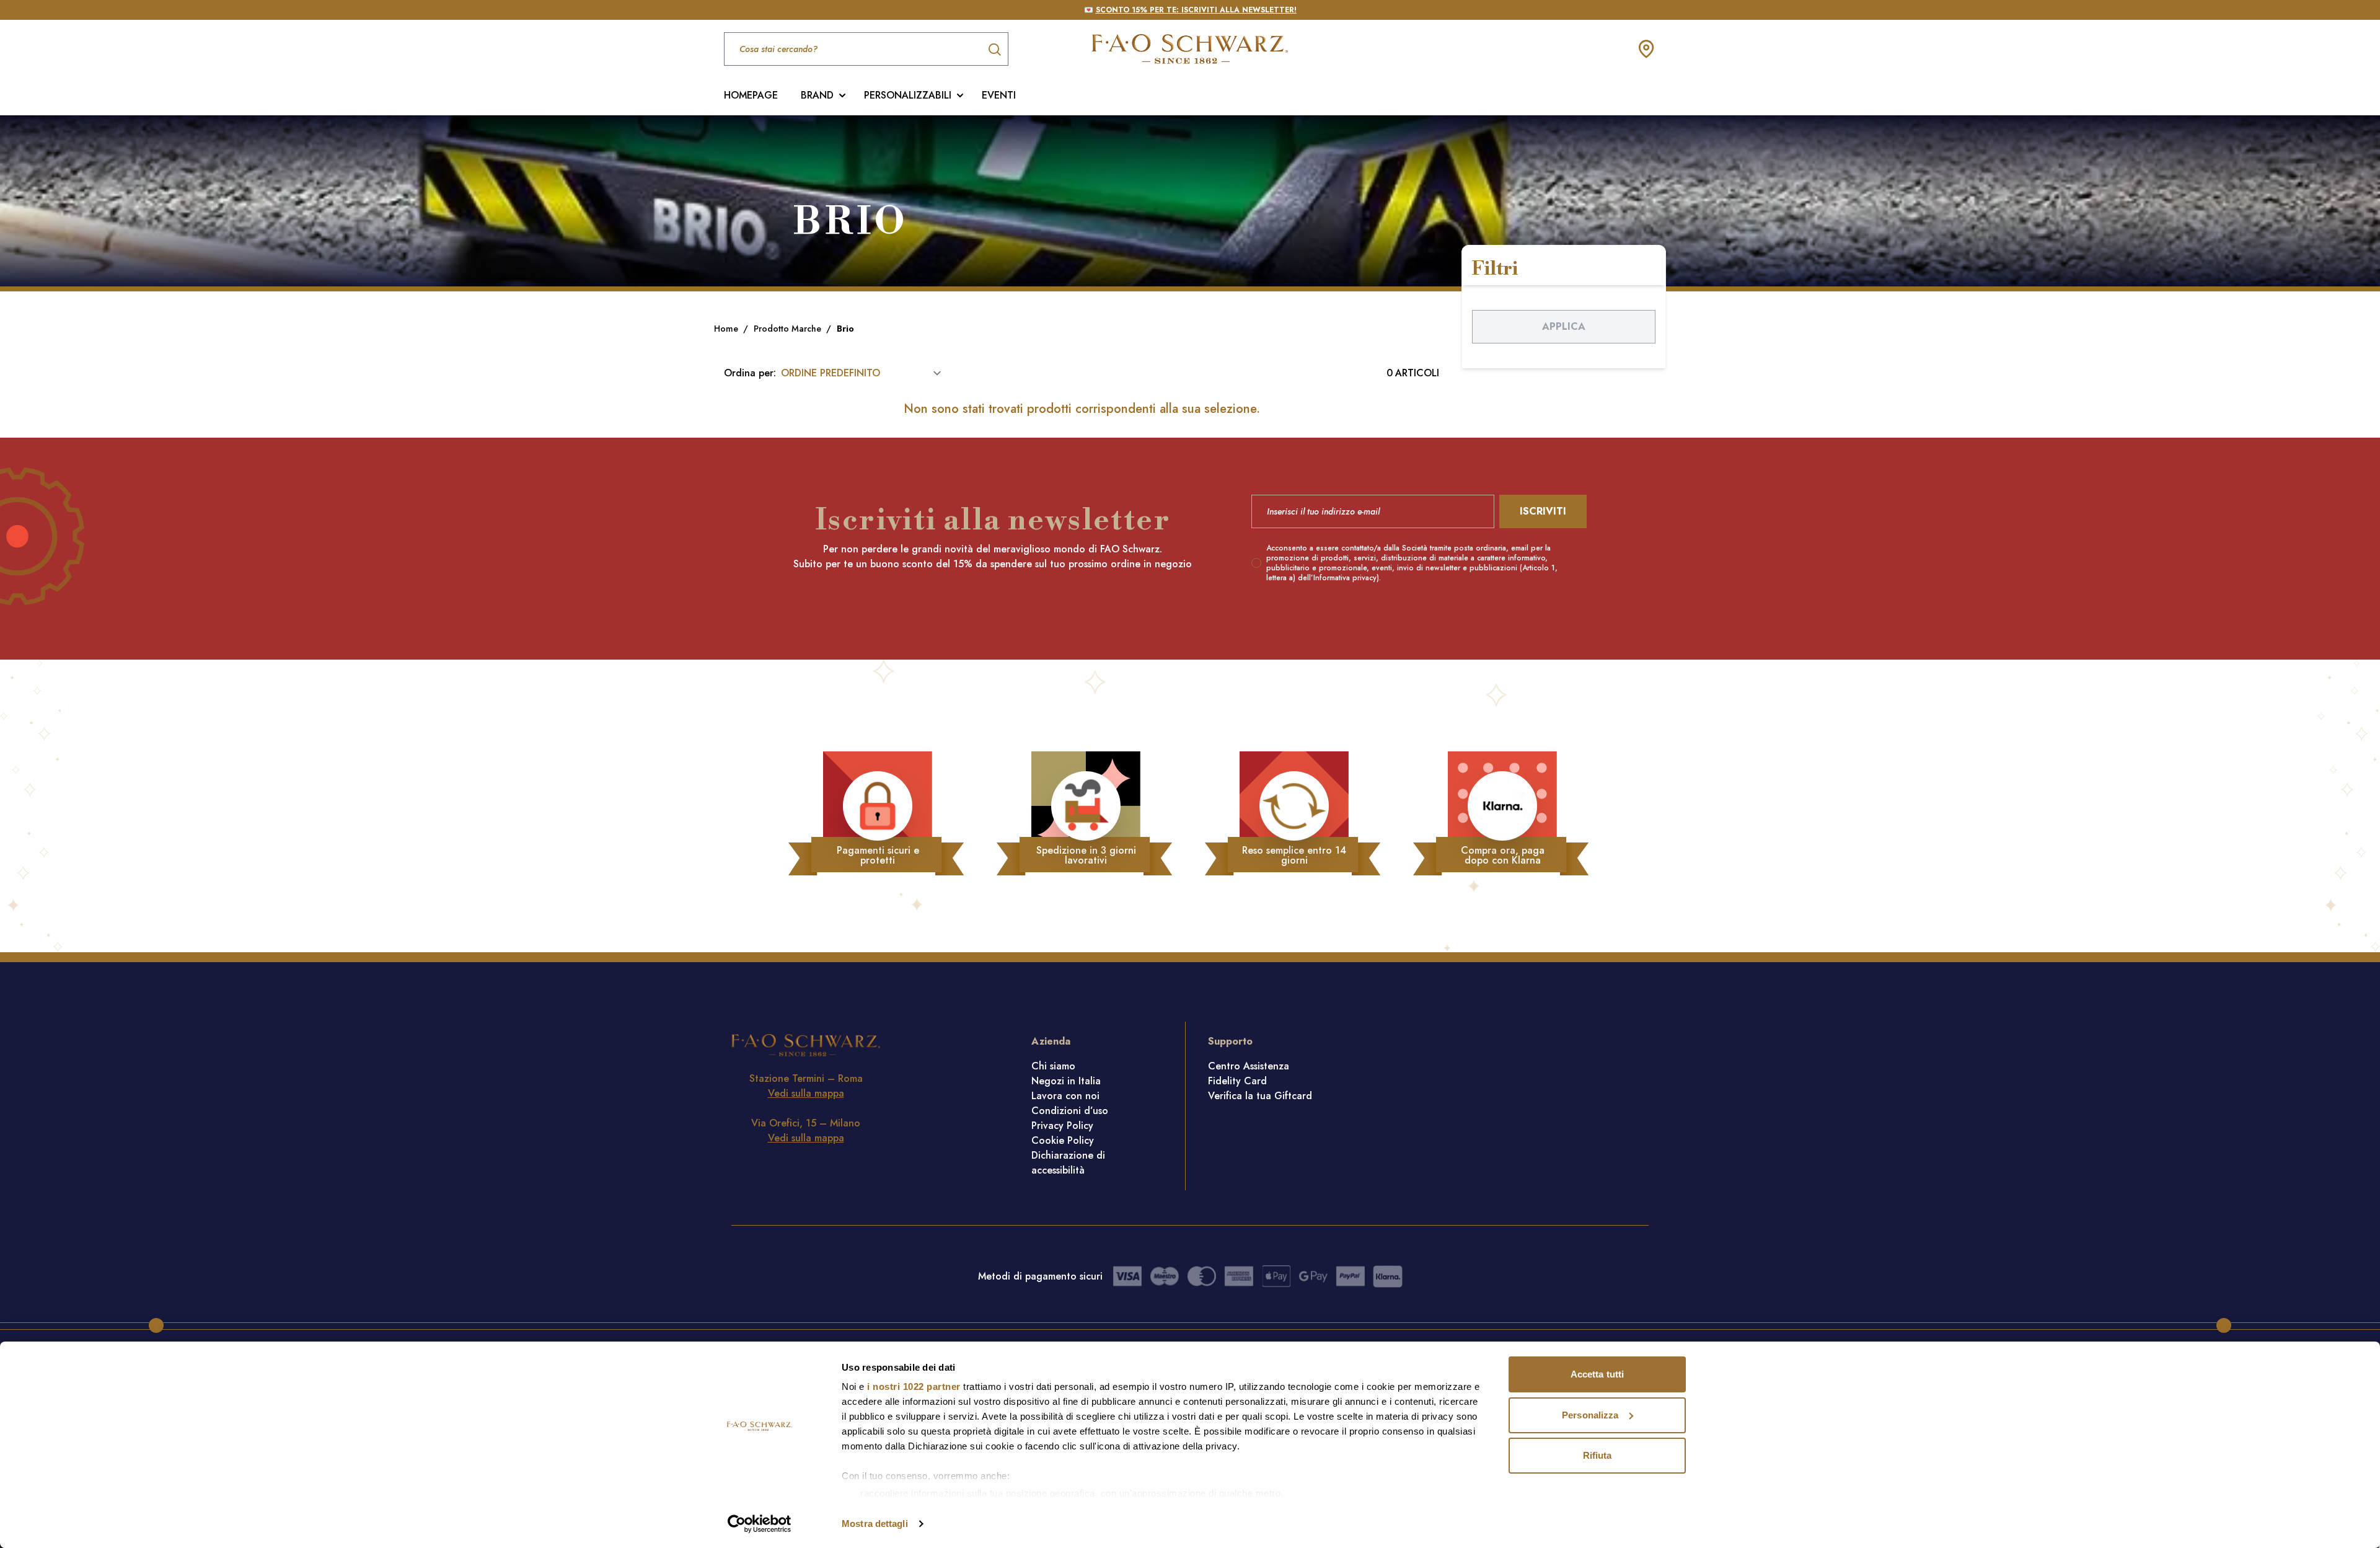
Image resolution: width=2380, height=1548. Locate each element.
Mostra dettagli (875, 1524)
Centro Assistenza (1249, 1066)
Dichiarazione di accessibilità (1068, 1163)
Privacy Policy (1062, 1126)
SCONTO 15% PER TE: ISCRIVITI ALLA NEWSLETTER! (1196, 10)
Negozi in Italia (1066, 1081)
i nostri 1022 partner (914, 1387)
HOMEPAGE (751, 95)
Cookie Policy (1063, 1140)
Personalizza (1590, 1415)
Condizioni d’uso (1070, 1111)
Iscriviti (1543, 511)
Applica (1564, 326)
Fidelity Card (1237, 1081)
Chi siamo (1053, 1066)
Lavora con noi (1065, 1096)
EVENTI (999, 95)
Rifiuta (1598, 1455)
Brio (845, 329)
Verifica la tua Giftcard (1260, 1096)
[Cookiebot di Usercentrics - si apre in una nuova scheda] (760, 1524)
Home (727, 329)
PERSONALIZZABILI (908, 95)
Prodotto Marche (789, 329)
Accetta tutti (1597, 1374)
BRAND (817, 95)
